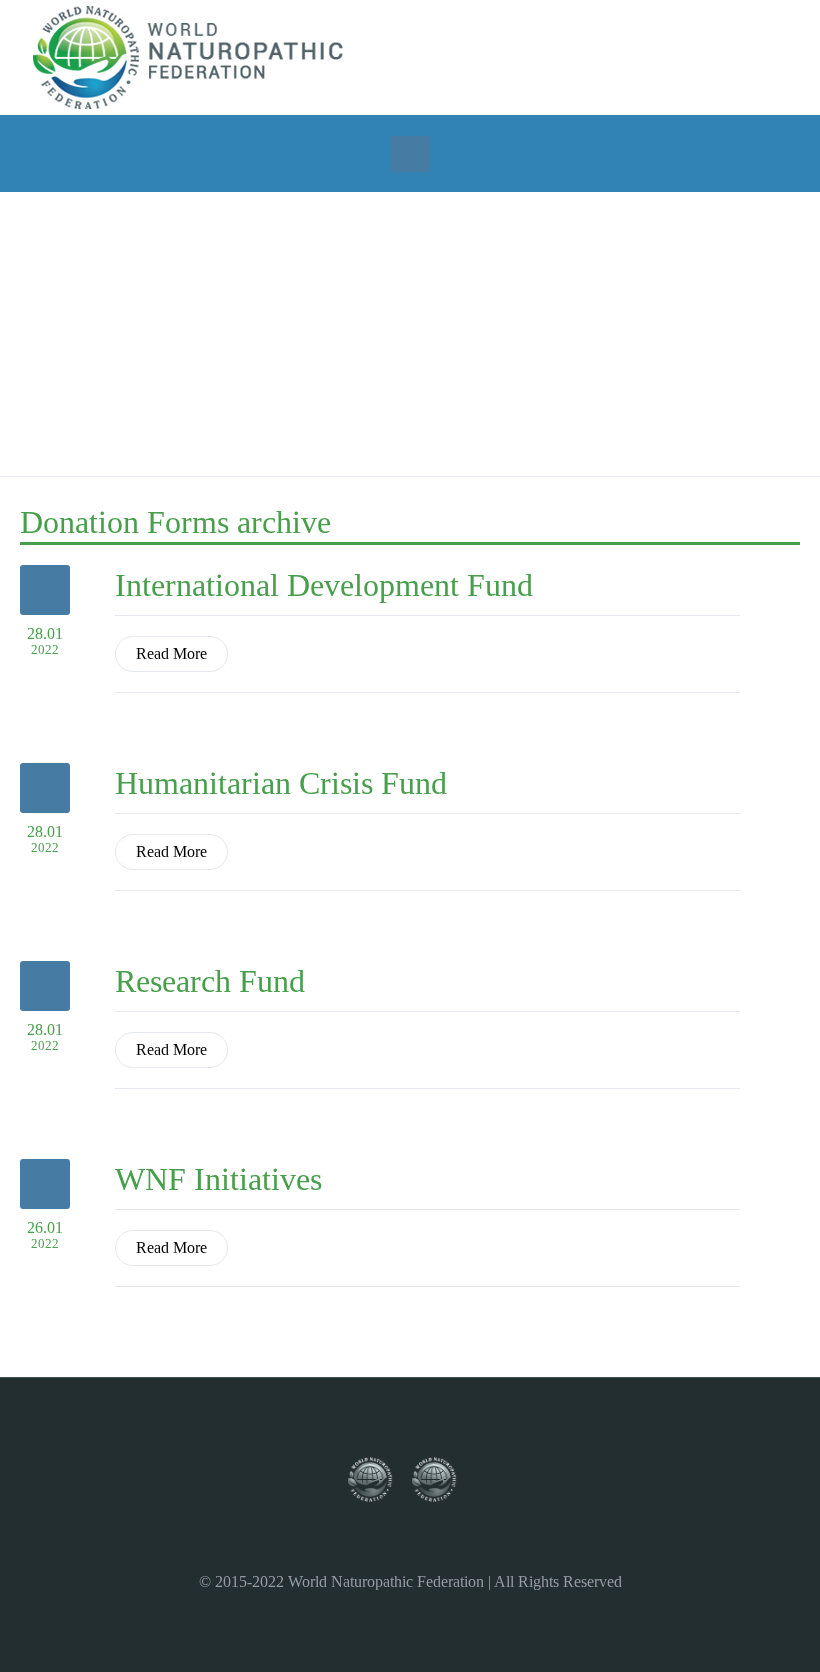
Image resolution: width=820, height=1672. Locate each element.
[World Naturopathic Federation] (380, 1480)
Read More (171, 653)
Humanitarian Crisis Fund (281, 783)
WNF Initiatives (218, 1179)
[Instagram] (656, 56)
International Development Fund (324, 585)
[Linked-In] (710, 56)
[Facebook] (602, 56)
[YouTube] (683, 56)
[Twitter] (629, 56)
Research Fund (210, 981)
